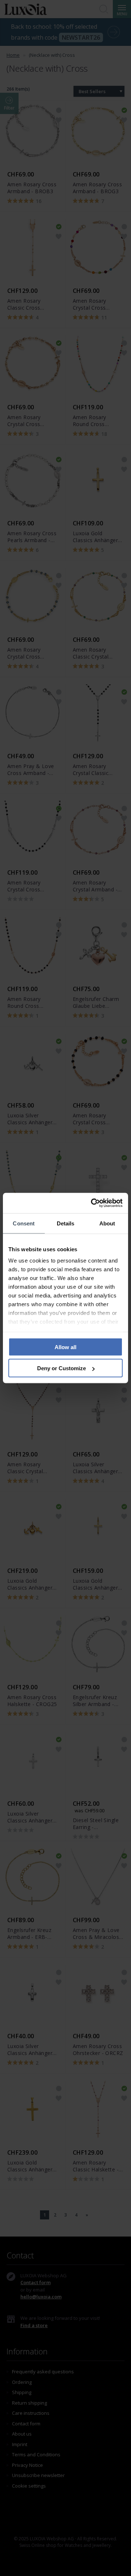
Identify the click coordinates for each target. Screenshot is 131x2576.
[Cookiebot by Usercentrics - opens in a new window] (92, 1203)
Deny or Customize (61, 1368)
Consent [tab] (24, 1223)
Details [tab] (66, 1223)
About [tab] (107, 1223)
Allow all (65, 1347)
